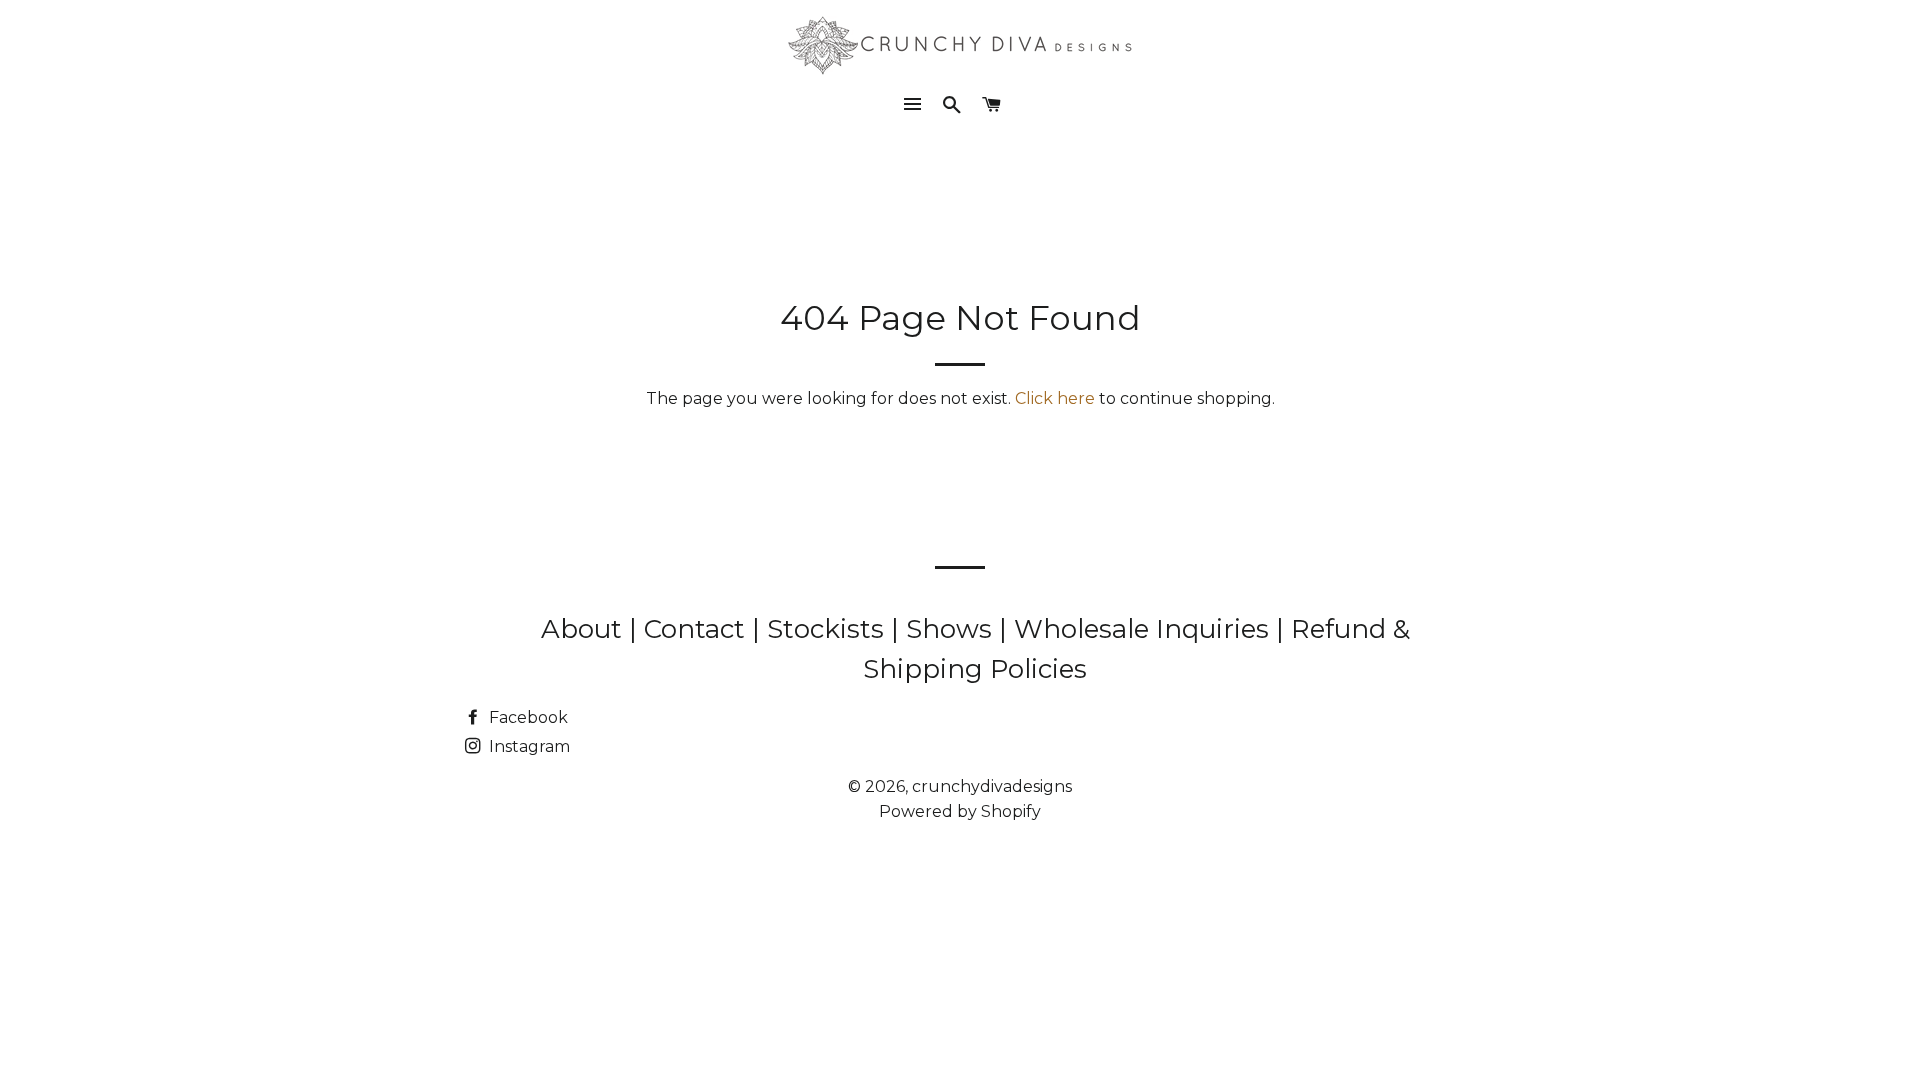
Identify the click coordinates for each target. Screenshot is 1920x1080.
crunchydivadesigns (992, 786)
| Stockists (821, 629)
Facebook (526, 717)
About (585, 629)
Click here (1055, 398)
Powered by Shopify (960, 811)
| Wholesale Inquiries (1137, 629)
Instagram (527, 746)
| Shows (945, 629)
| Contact (690, 629)
